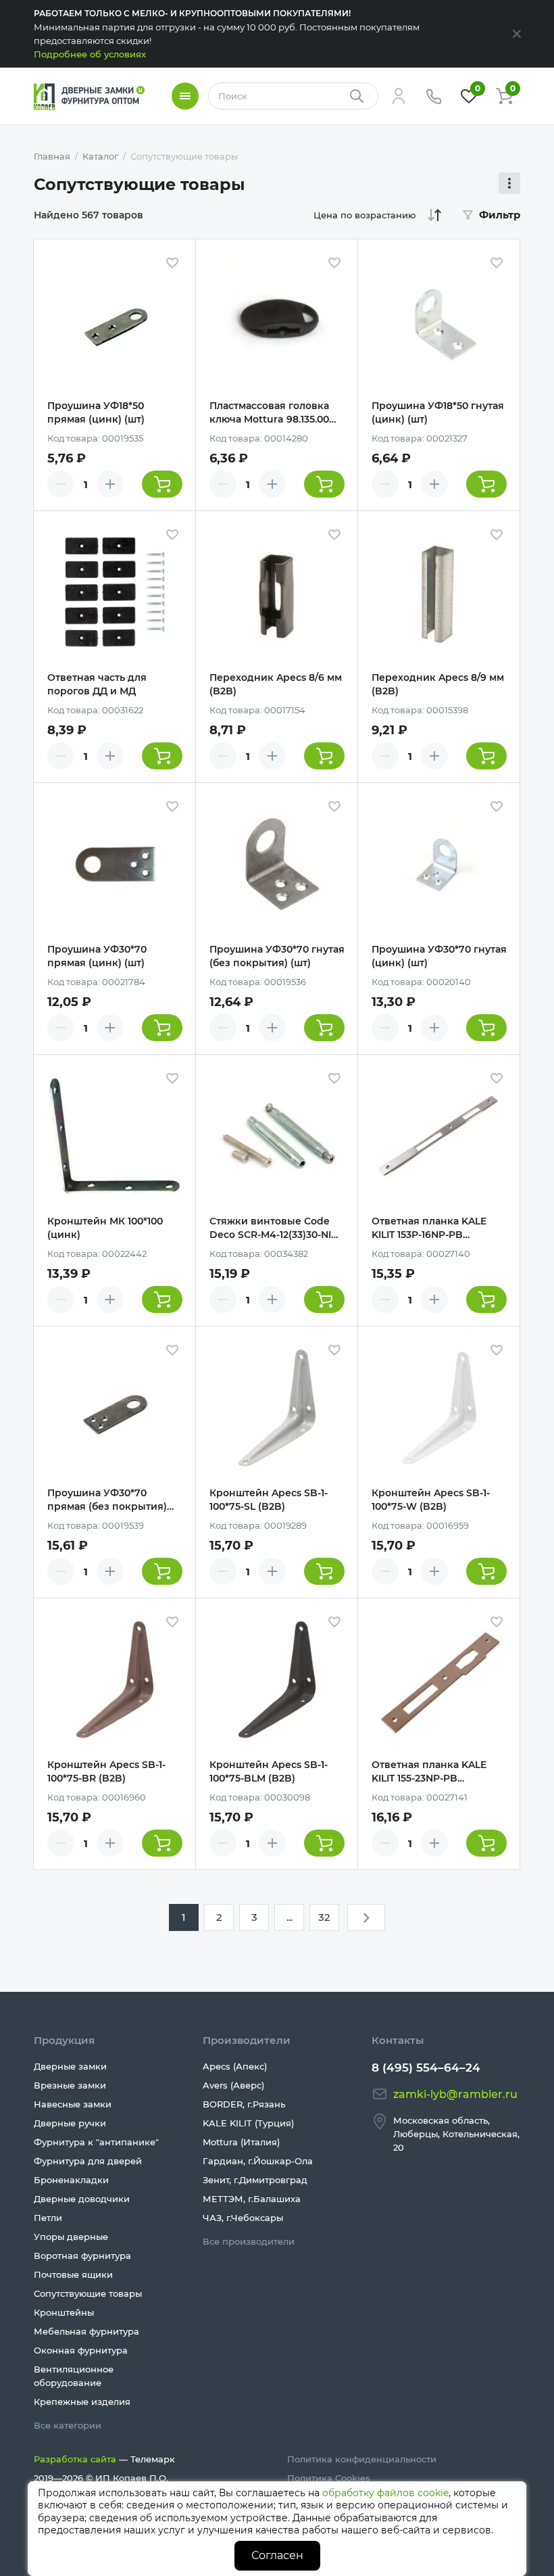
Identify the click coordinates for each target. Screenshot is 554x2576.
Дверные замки (70, 2066)
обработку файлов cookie (385, 2493)
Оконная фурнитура (81, 2350)
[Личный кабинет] (399, 96)
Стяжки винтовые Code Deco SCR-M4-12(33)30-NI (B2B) (270, 1228)
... (289, 1917)
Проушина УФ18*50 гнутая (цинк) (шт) (438, 412)
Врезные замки (70, 2085)
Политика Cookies (329, 2478)
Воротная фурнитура (82, 2256)
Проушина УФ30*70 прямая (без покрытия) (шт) (107, 1500)
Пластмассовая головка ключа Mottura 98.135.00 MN (269, 413)
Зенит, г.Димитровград (255, 2180)
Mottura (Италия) (241, 2142)
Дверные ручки (70, 2123)
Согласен (277, 2555)
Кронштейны (64, 2312)
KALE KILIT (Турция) (248, 2123)
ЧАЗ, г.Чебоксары (243, 2218)
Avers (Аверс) (233, 2085)
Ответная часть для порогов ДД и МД (97, 684)
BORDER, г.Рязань (244, 2104)
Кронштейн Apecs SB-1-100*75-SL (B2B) (269, 1500)
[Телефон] (434, 96)
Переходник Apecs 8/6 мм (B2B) (276, 684)
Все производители (249, 2241)
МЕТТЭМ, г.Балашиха (252, 2199)
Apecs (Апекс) (235, 2066)
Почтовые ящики (73, 2274)
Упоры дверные (71, 2237)
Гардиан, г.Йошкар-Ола (258, 2161)
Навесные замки (73, 2104)
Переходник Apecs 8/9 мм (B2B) (438, 684)
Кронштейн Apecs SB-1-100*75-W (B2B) (431, 1500)
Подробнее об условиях (90, 54)
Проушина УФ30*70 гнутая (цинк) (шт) (439, 956)
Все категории (68, 2425)
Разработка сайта (75, 2459)
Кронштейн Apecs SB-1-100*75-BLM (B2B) (269, 1771)
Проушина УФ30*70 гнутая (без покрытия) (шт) (277, 956)
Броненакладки (71, 2180)
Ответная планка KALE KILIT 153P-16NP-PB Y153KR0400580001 (429, 1228)
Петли (48, 2218)
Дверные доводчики (82, 2199)
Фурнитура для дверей (88, 2161)
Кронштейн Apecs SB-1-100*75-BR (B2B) (106, 1771)
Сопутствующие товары (88, 2293)
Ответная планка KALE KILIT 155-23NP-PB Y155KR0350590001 (429, 1772)
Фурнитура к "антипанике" (96, 2142)
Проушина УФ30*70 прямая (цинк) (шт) (97, 956)
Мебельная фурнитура (86, 2331)
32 (324, 1917)
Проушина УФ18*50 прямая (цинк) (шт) (96, 412)
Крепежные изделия (82, 2402)
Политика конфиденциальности (362, 2459)
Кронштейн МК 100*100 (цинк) (105, 1228)
